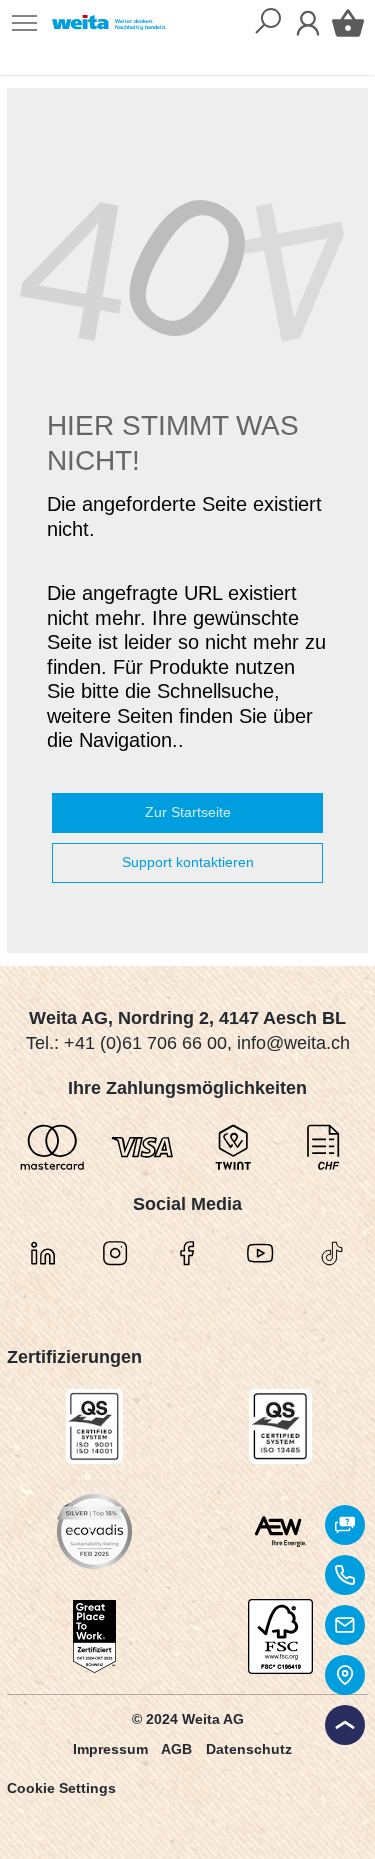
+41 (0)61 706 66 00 (145, 1043)
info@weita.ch (293, 1043)
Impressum (110, 1749)
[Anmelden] (308, 23)
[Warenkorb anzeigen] (348, 23)
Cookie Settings (61, 1788)
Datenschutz (249, 1749)
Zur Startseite (188, 812)
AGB (176, 1749)
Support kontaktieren (188, 862)
